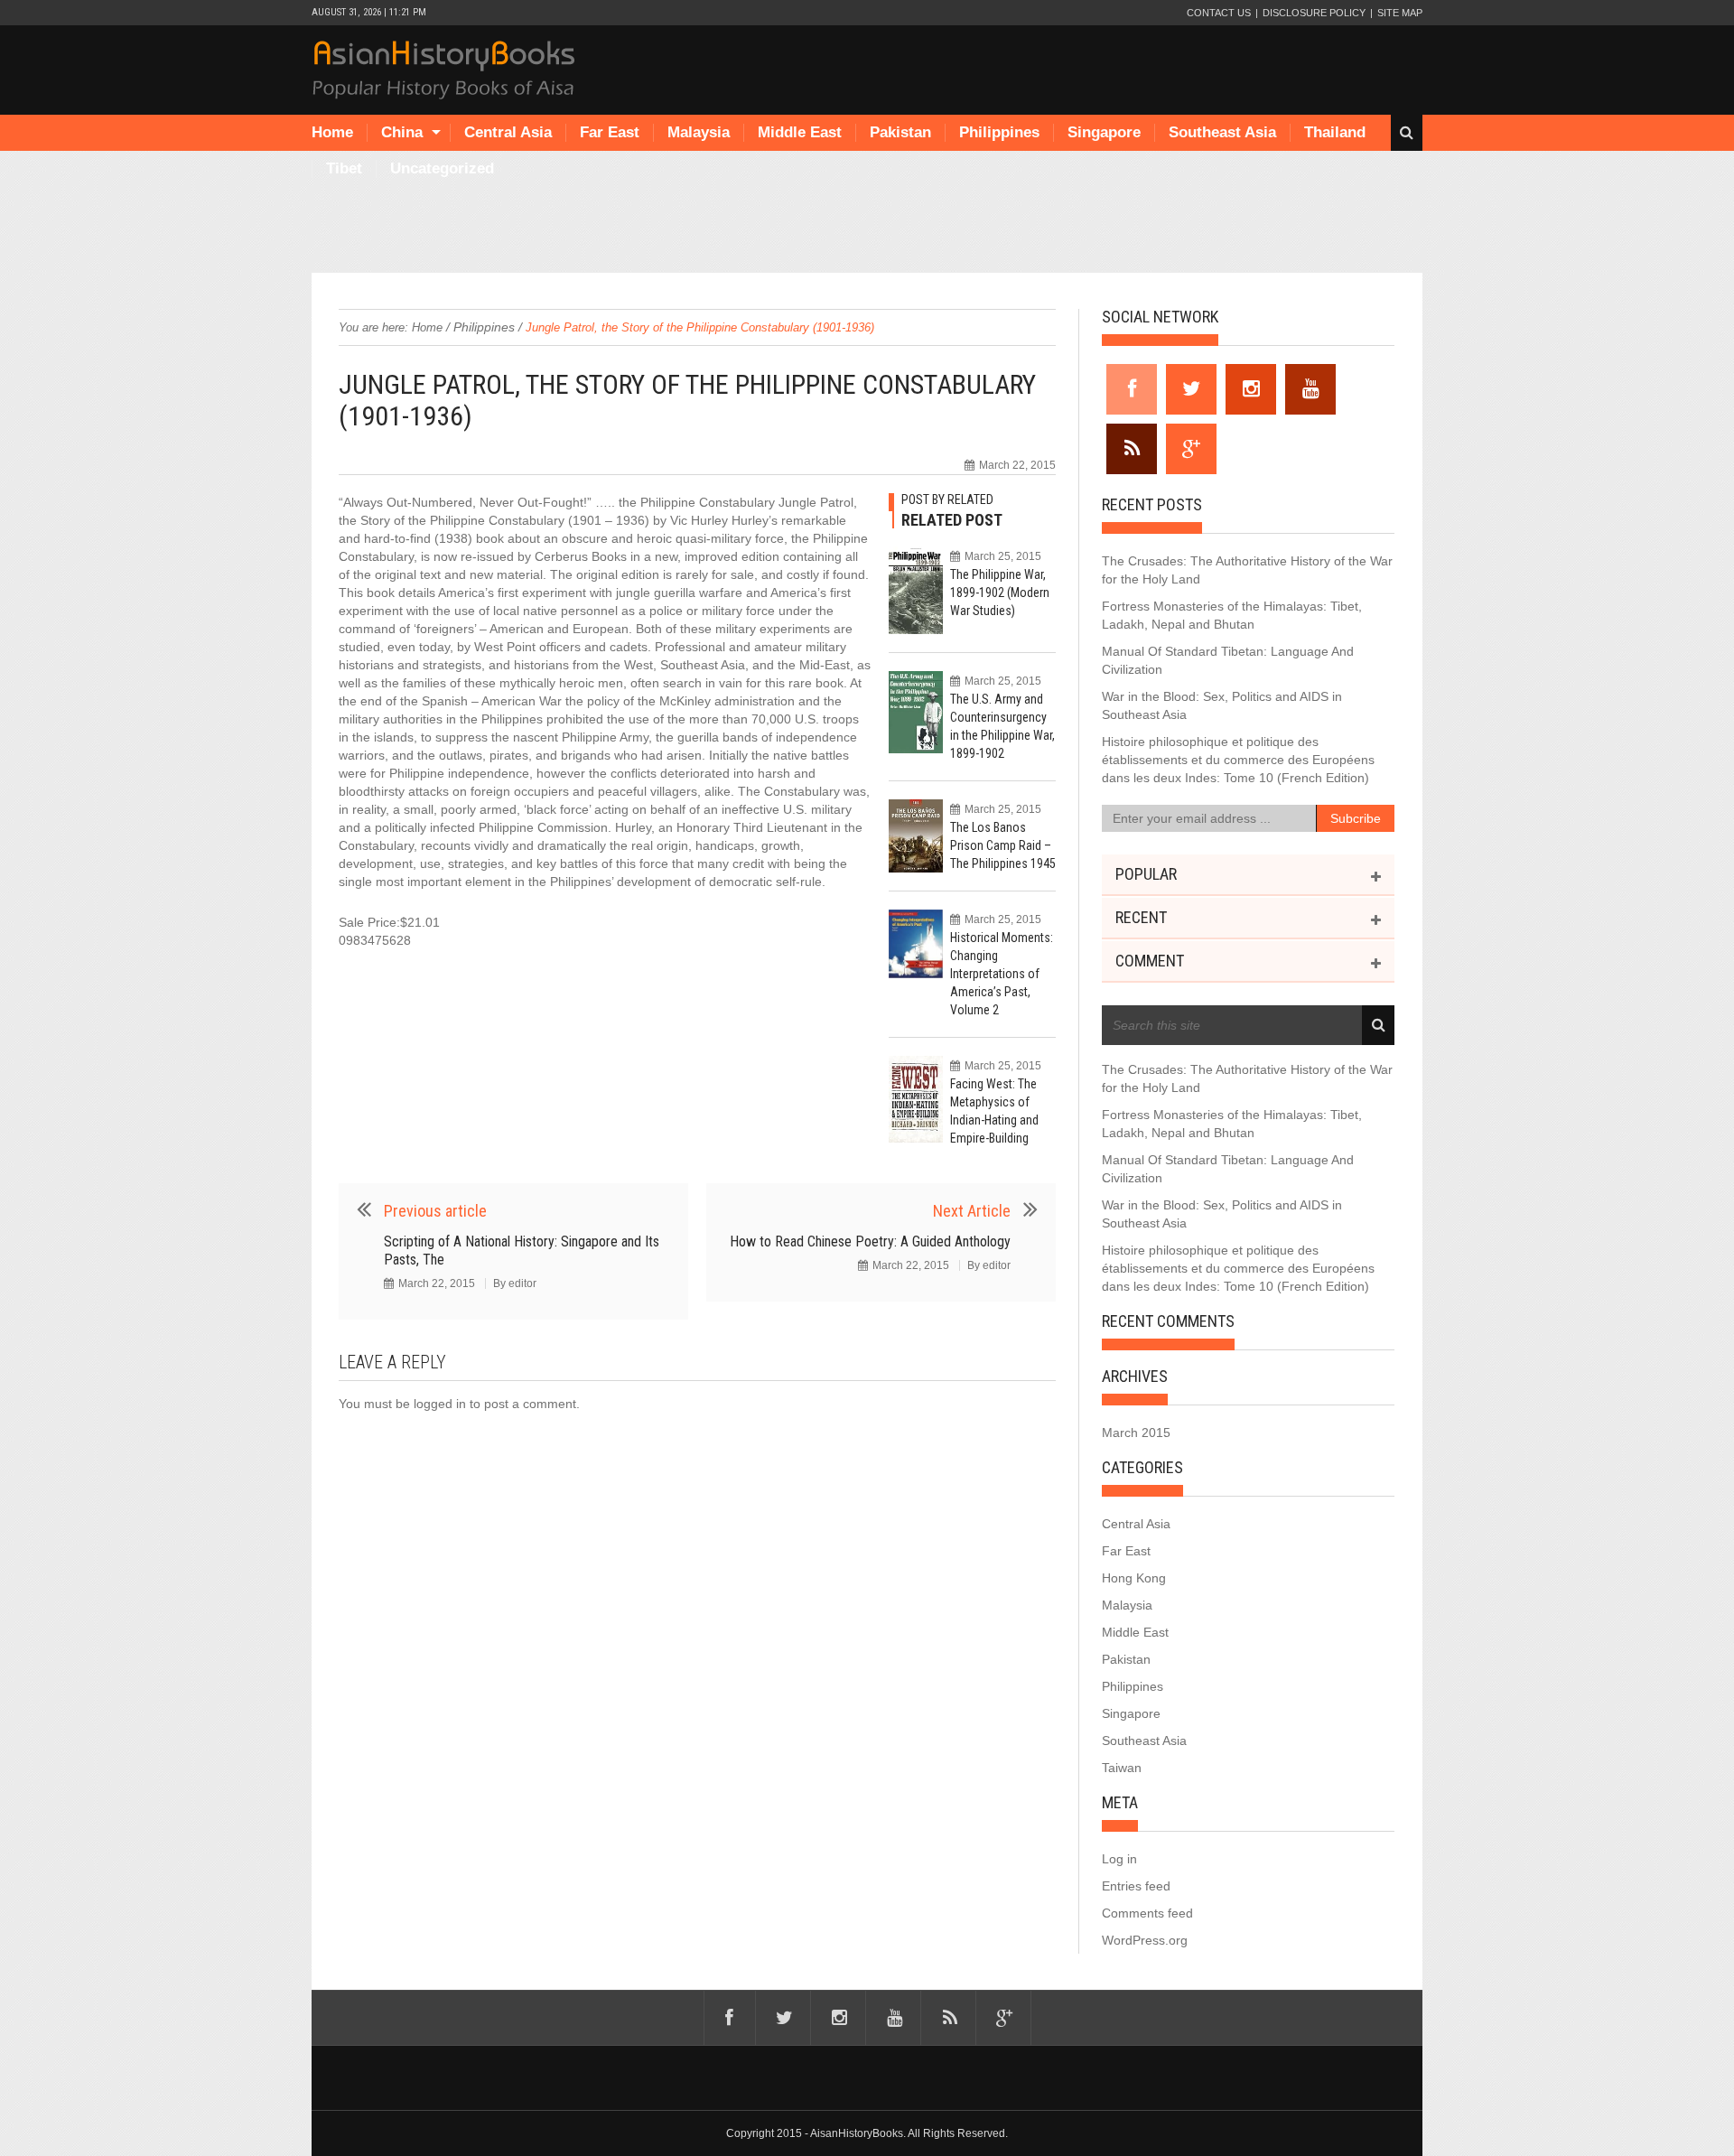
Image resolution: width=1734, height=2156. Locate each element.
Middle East (800, 132)
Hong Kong (1134, 1578)
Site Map (1400, 13)
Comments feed (1147, 1913)
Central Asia (508, 132)
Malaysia (699, 132)
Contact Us (1219, 13)
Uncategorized (442, 168)
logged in (440, 1404)
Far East (610, 132)
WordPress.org (1145, 1940)
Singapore (1104, 132)
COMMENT (1150, 961)
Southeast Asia (1222, 132)
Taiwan (1122, 1768)
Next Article (972, 1211)
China (402, 132)
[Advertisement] (867, 228)
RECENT (1141, 917)
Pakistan (900, 132)
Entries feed (1136, 1886)
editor (522, 1283)
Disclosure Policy (1314, 13)
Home (332, 132)
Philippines (999, 132)
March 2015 (1136, 1433)
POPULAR (1146, 874)
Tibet (344, 168)
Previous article (435, 1211)
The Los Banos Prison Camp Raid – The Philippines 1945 (1003, 845)
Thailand (1335, 132)
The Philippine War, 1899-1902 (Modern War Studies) (1000, 593)
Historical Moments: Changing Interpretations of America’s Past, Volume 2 (1002, 974)
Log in (1119, 1859)
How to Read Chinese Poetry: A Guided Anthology (870, 1241)
